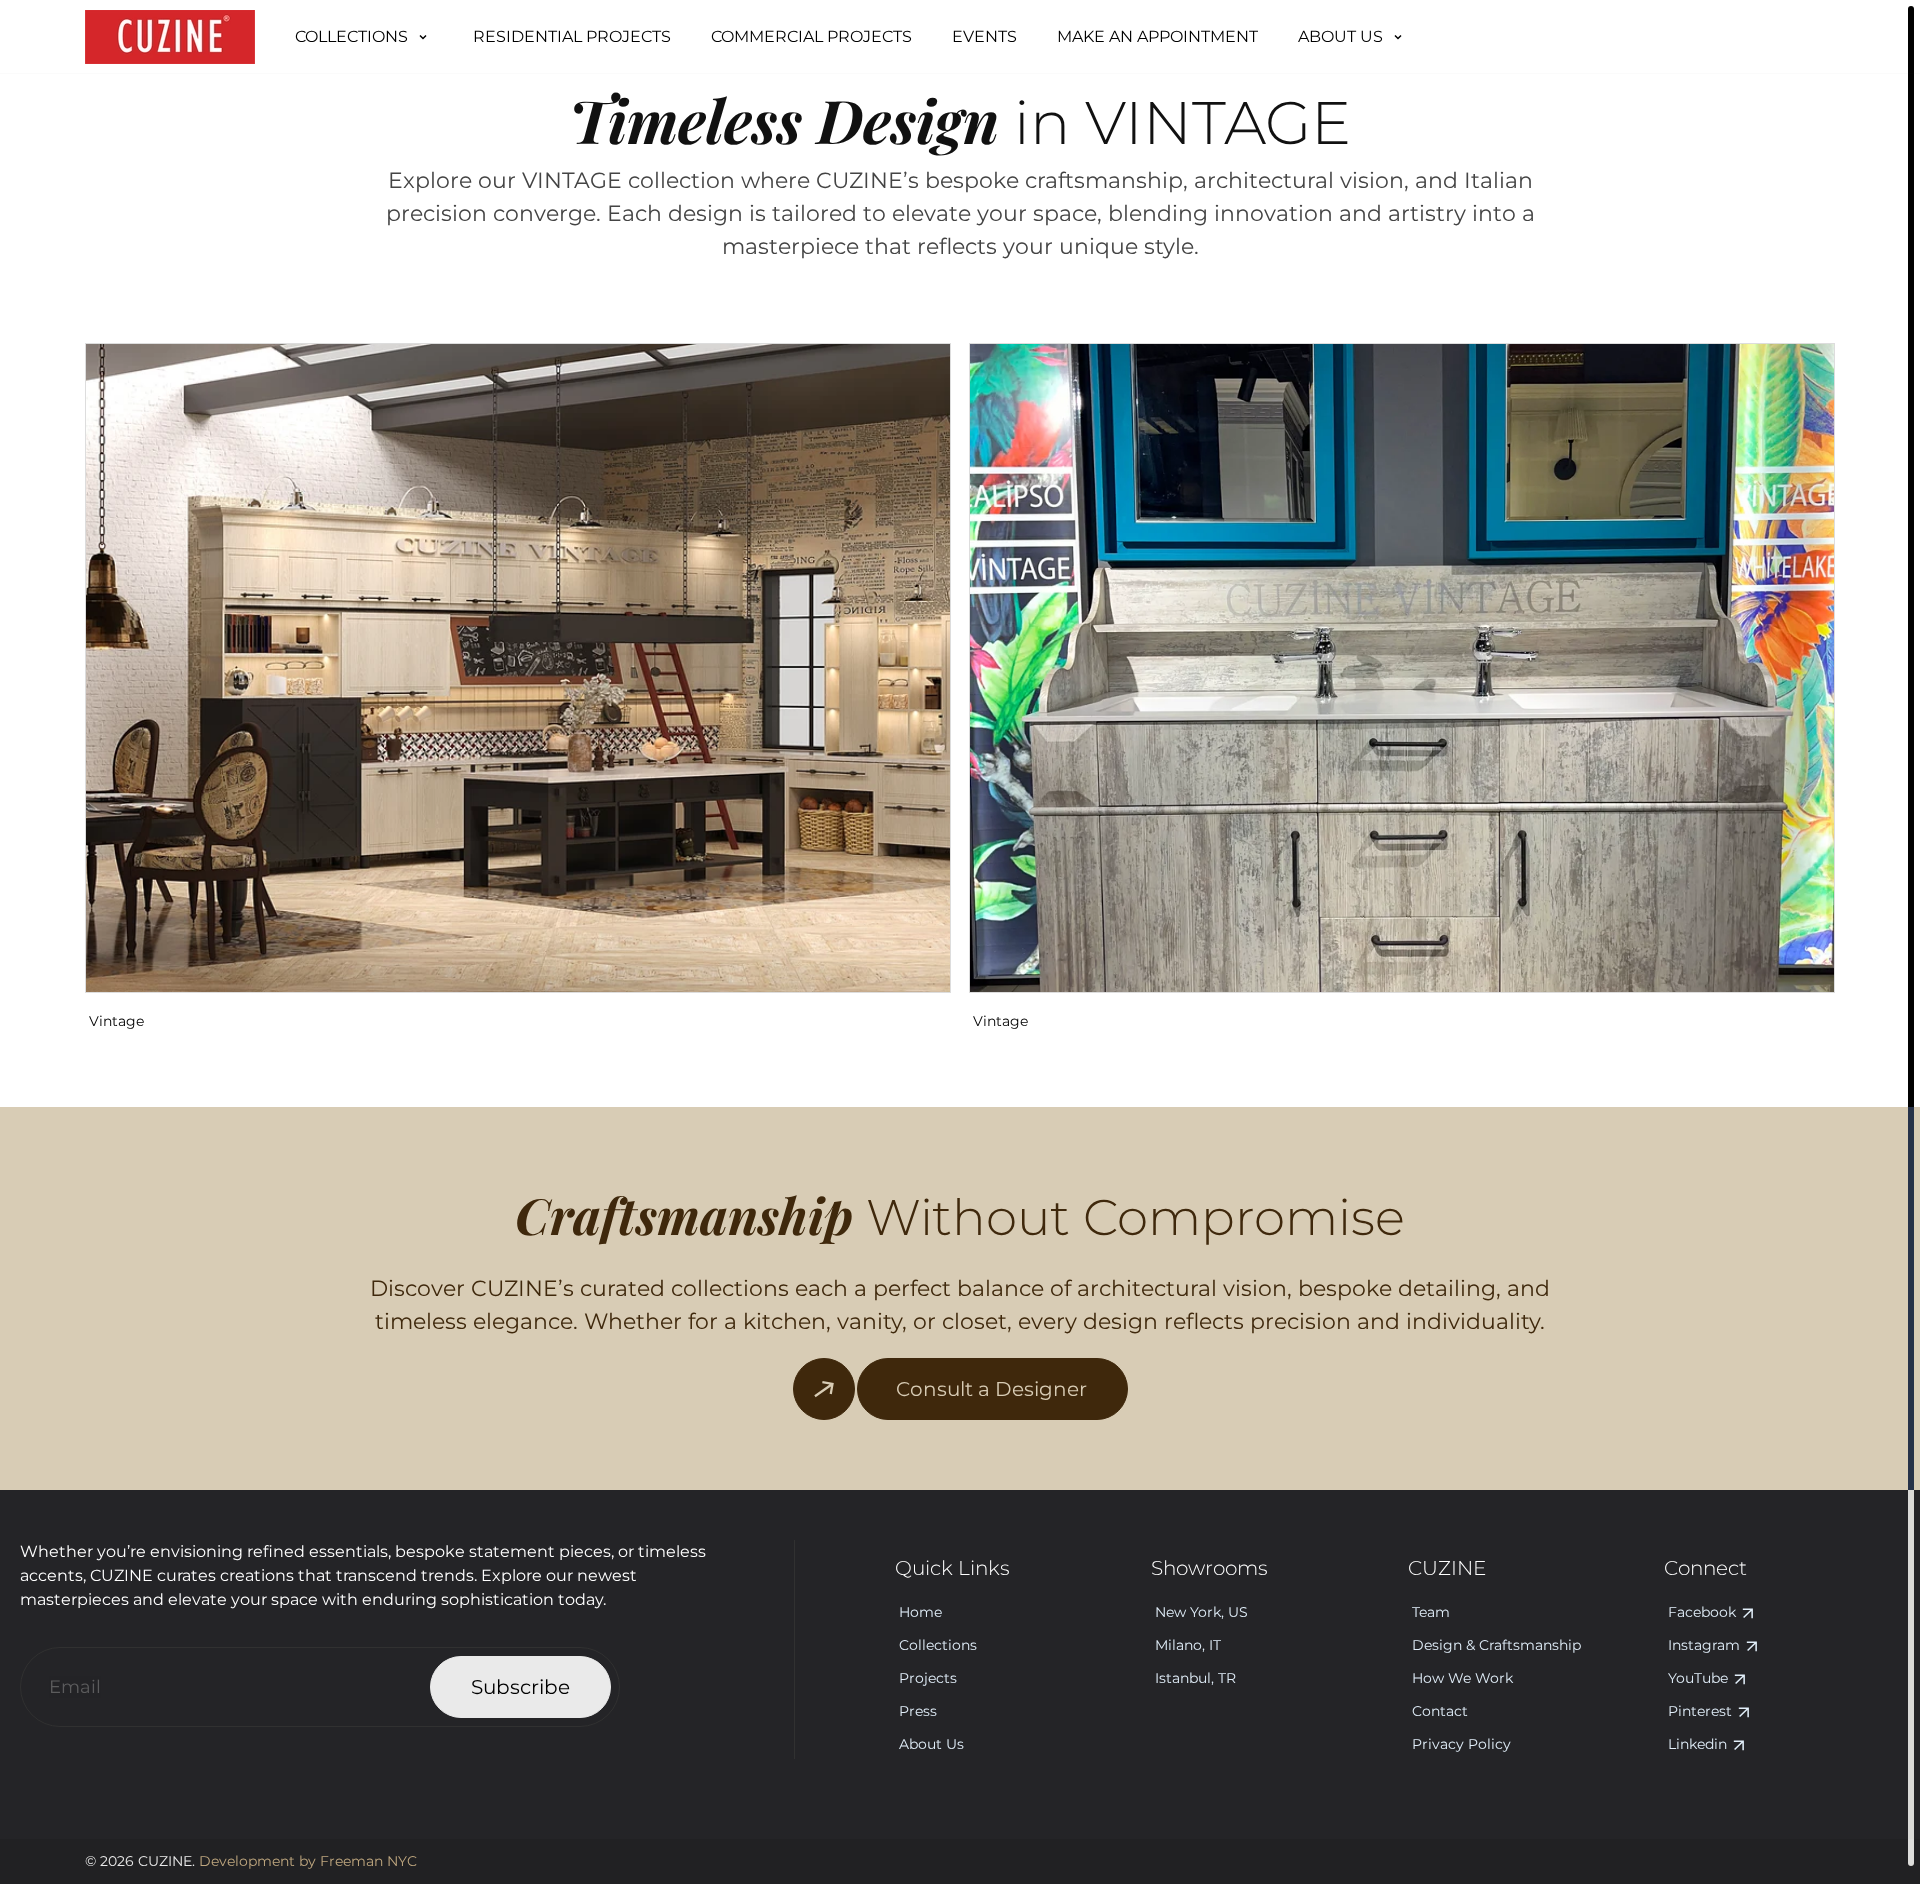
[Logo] (170, 37)
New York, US (1201, 1612)
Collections (938, 1645)
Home (920, 1612)
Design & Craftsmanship (1496, 1645)
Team (1431, 1612)
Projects (928, 1678)
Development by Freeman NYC (306, 1861)
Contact (1440, 1711)
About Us (931, 1744)
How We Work (1462, 1678)
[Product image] (518, 668)
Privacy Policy (1461, 1744)
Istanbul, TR (1195, 1678)
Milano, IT (1188, 1645)
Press (918, 1711)
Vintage (116, 1021)
